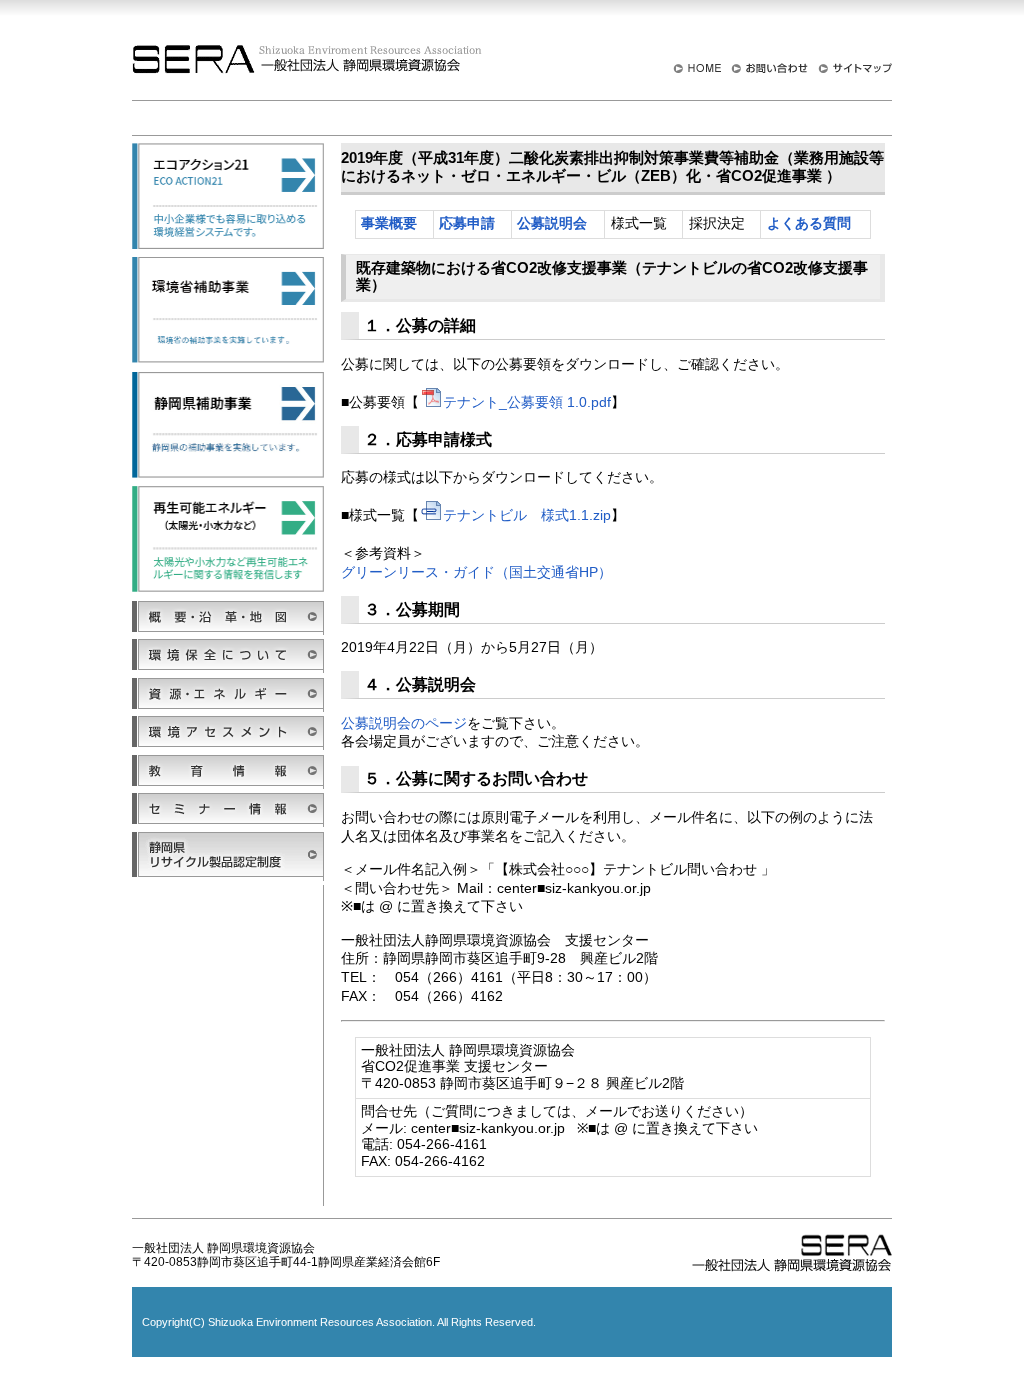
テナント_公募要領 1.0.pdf (527, 402)
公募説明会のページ (404, 723)
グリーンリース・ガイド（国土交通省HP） (476, 572)
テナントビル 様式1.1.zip (527, 515)
